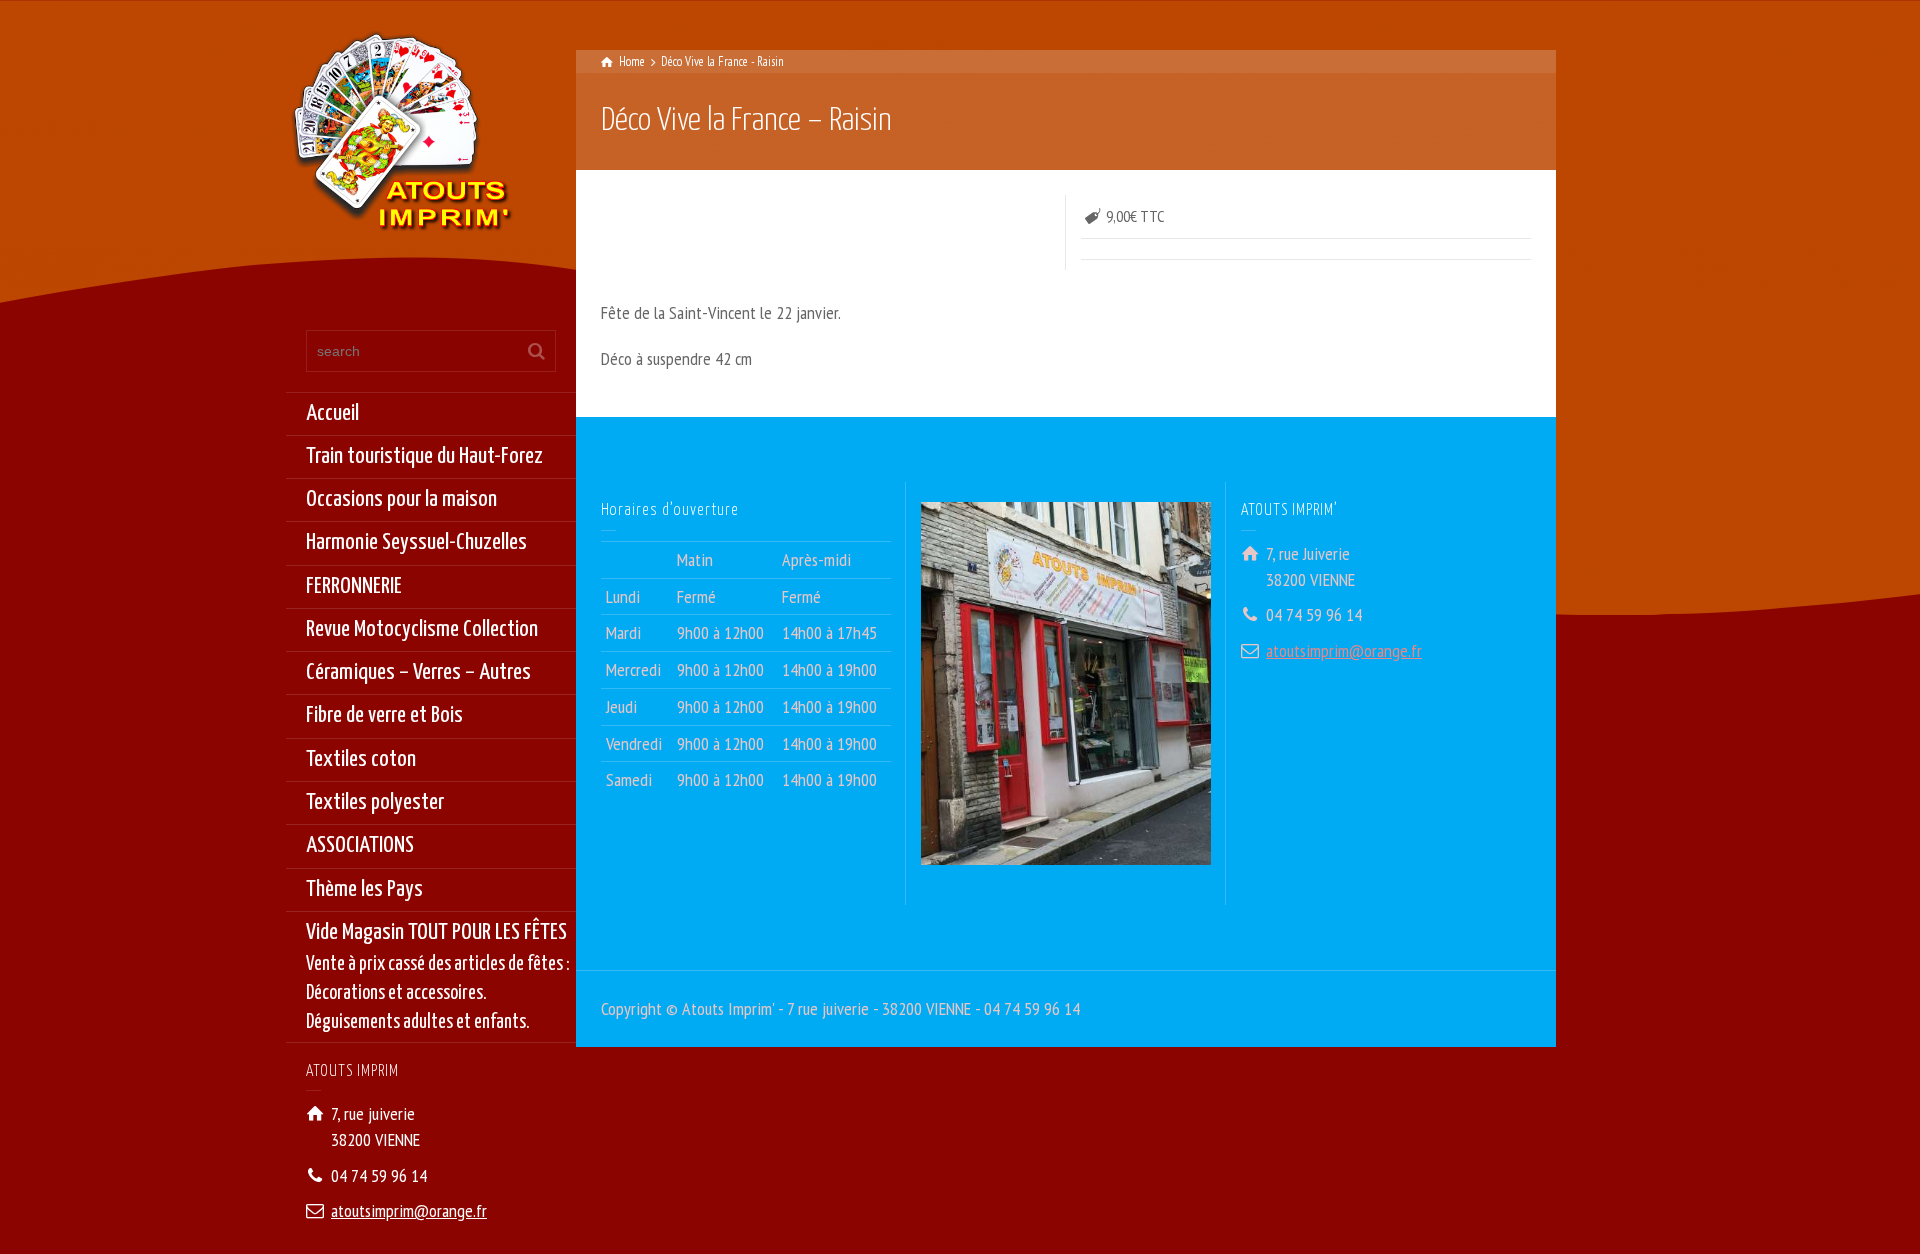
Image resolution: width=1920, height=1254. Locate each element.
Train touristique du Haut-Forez (424, 456)
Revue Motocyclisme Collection (422, 629)
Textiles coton (361, 759)
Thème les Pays (364, 889)
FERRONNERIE (354, 586)
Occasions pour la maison (401, 499)
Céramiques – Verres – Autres (418, 672)
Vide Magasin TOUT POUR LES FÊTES (438, 977)
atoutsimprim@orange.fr (409, 1210)
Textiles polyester (375, 802)
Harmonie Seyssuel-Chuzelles (416, 542)
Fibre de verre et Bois (384, 715)
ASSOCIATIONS (360, 845)
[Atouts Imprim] (401, 137)
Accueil (332, 413)
